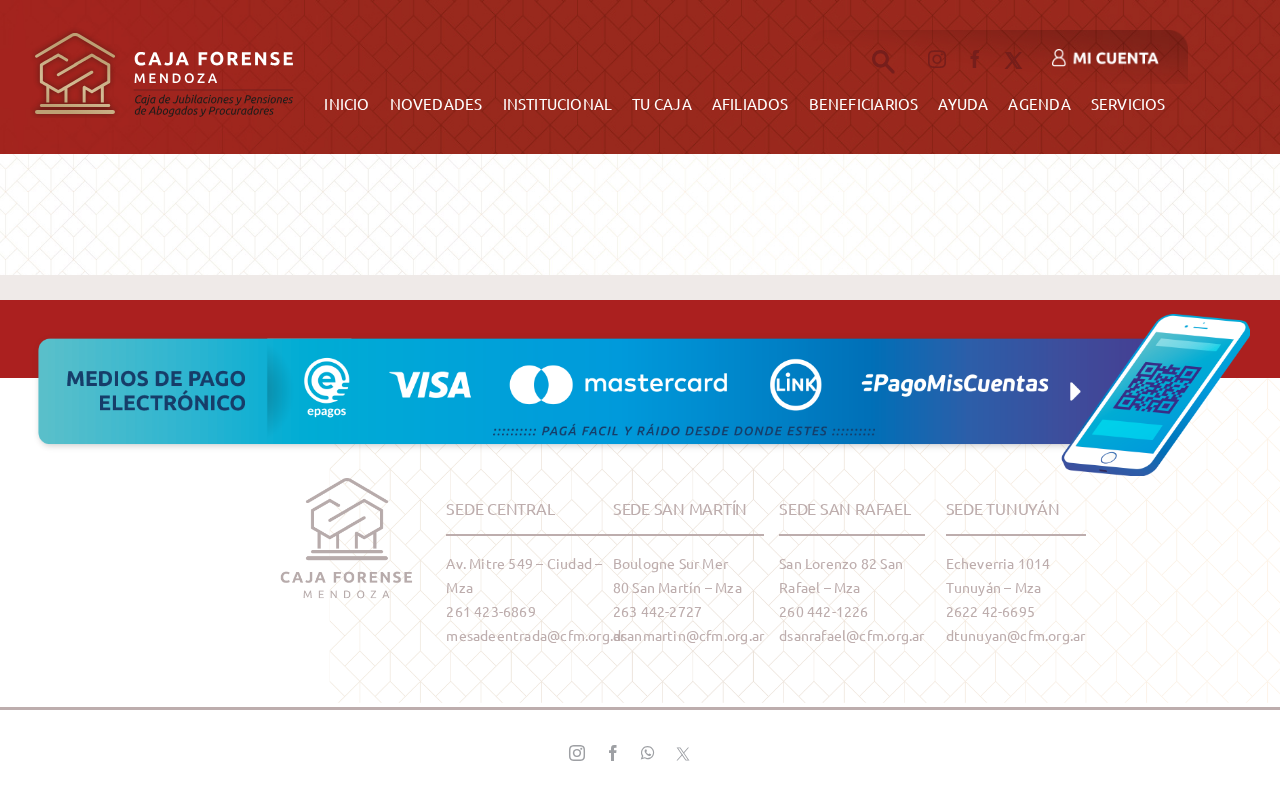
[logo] (164, 27)
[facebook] (975, 59)
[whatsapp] (648, 753)
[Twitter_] (683, 753)
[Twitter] (1013, 60)
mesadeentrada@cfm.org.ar (535, 635)
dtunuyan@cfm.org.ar (1016, 635)
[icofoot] (347, 485)
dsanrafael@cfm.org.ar (851, 635)
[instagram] (937, 59)
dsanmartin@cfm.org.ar (688, 635)
